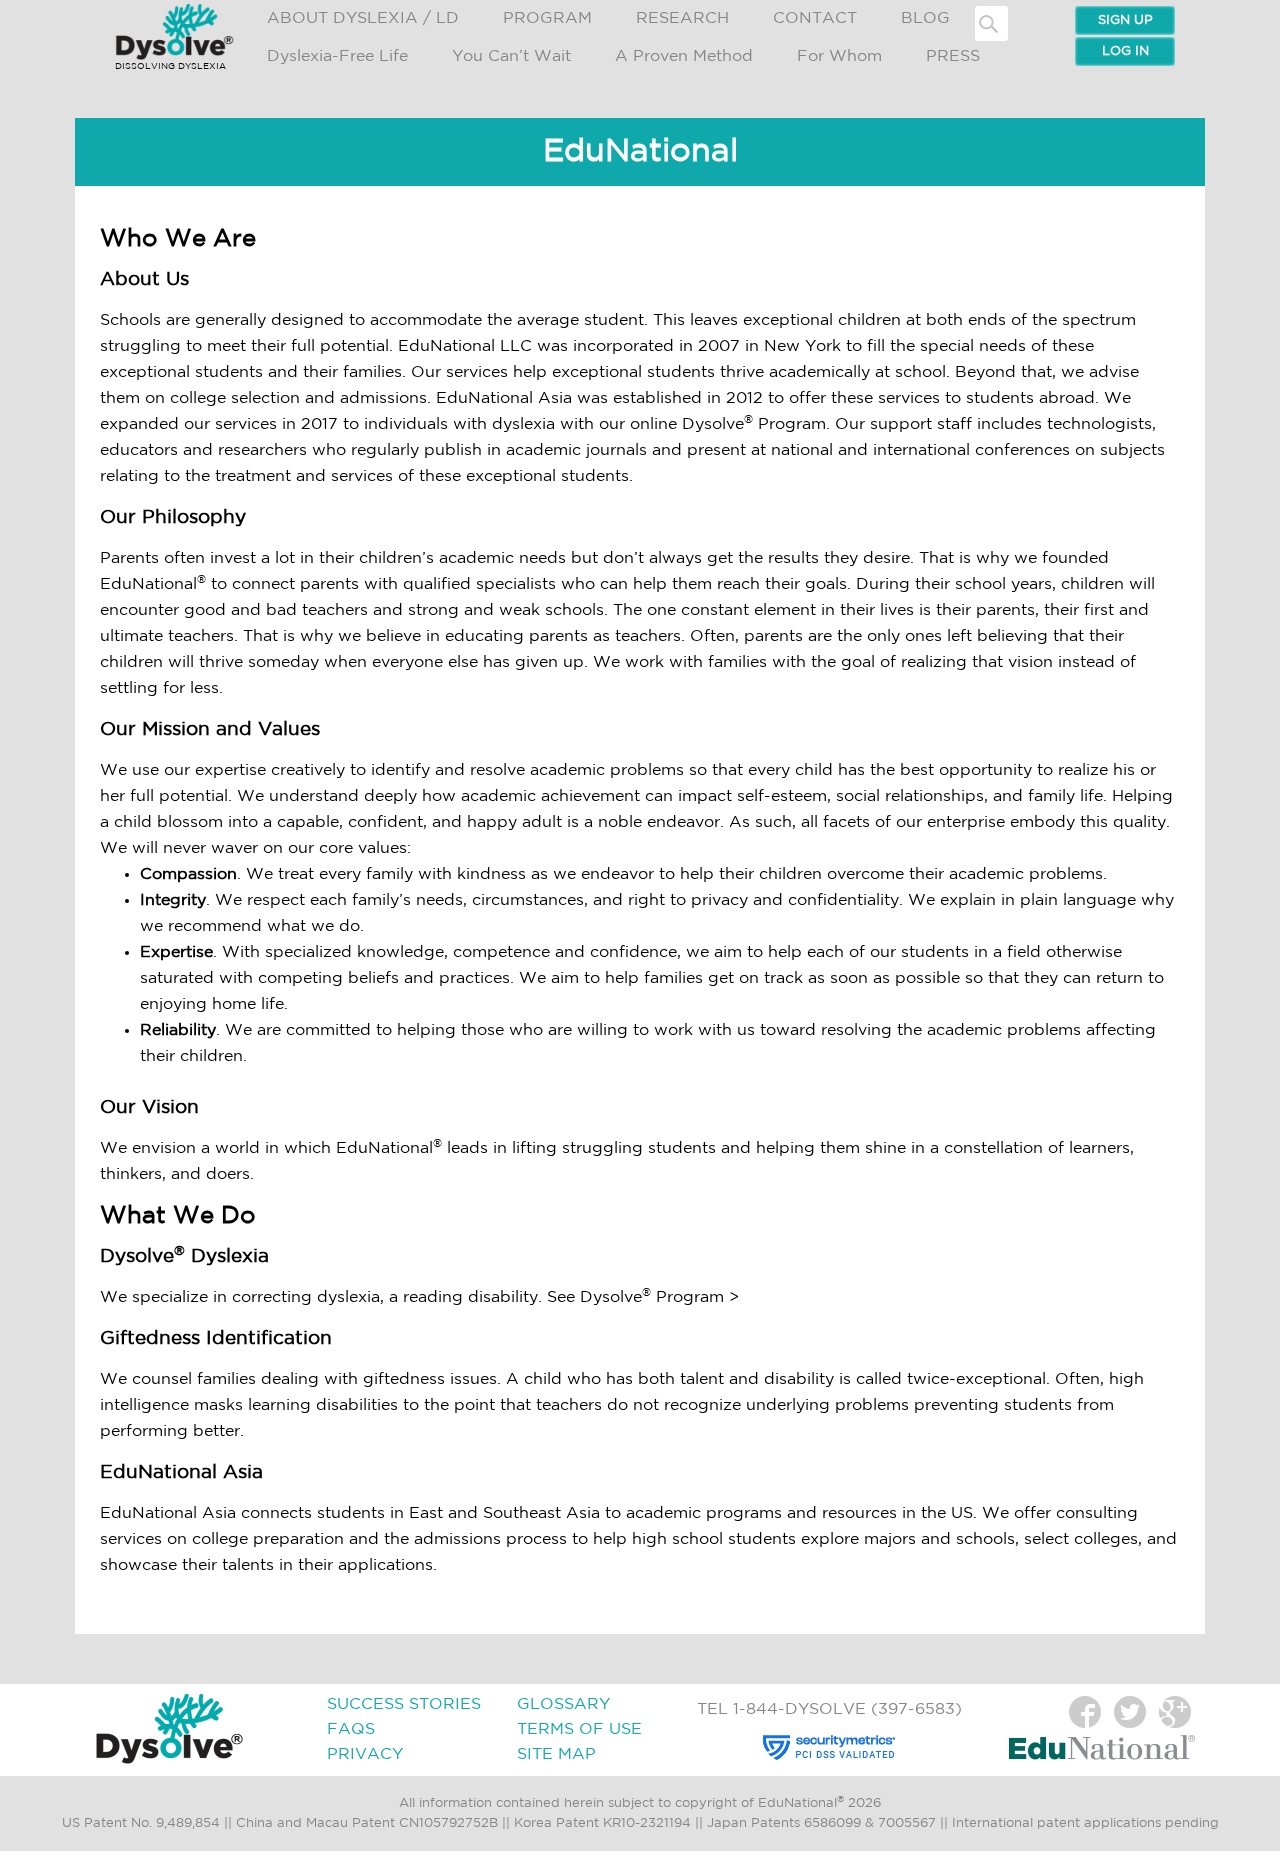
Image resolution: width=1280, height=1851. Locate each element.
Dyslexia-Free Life (337, 56)
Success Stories (404, 1704)
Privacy (365, 1754)
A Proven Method (684, 56)
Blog (925, 18)
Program (547, 18)
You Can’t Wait (511, 56)
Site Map (556, 1754)
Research (682, 18)
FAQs (351, 1729)
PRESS (953, 56)
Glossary (563, 1704)
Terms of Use (579, 1729)
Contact (815, 18)
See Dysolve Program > (643, 1297)
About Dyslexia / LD (363, 18)
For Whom (839, 56)
